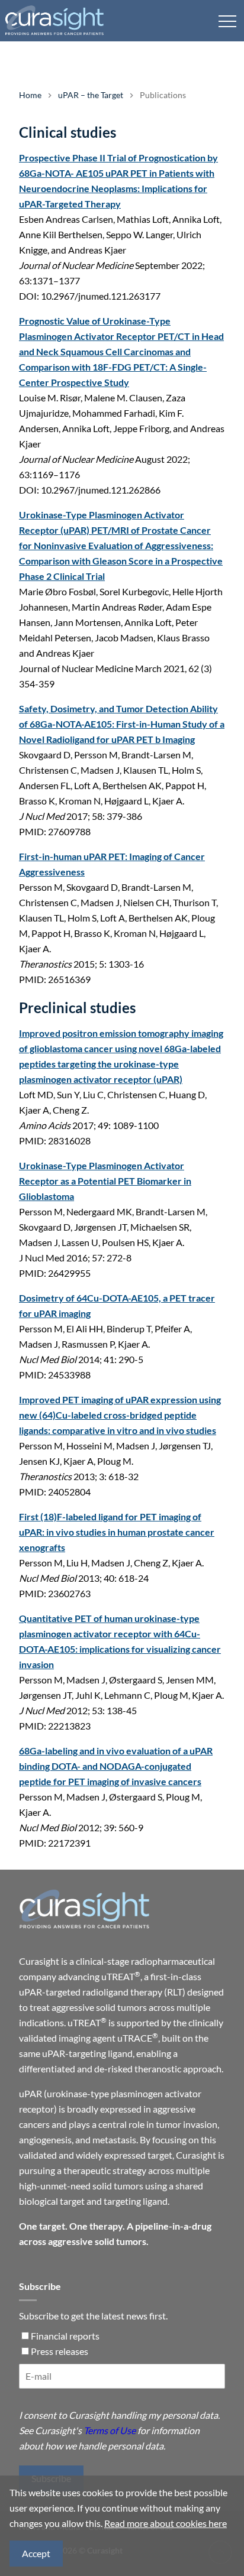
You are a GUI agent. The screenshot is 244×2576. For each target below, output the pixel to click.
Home (30, 95)
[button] (227, 21)
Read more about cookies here (166, 2523)
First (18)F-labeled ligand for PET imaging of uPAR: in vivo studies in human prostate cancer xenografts (117, 1532)
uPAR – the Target (91, 95)
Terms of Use (110, 2430)
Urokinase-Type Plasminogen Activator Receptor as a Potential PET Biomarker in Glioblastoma (105, 1181)
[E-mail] (122, 2381)
